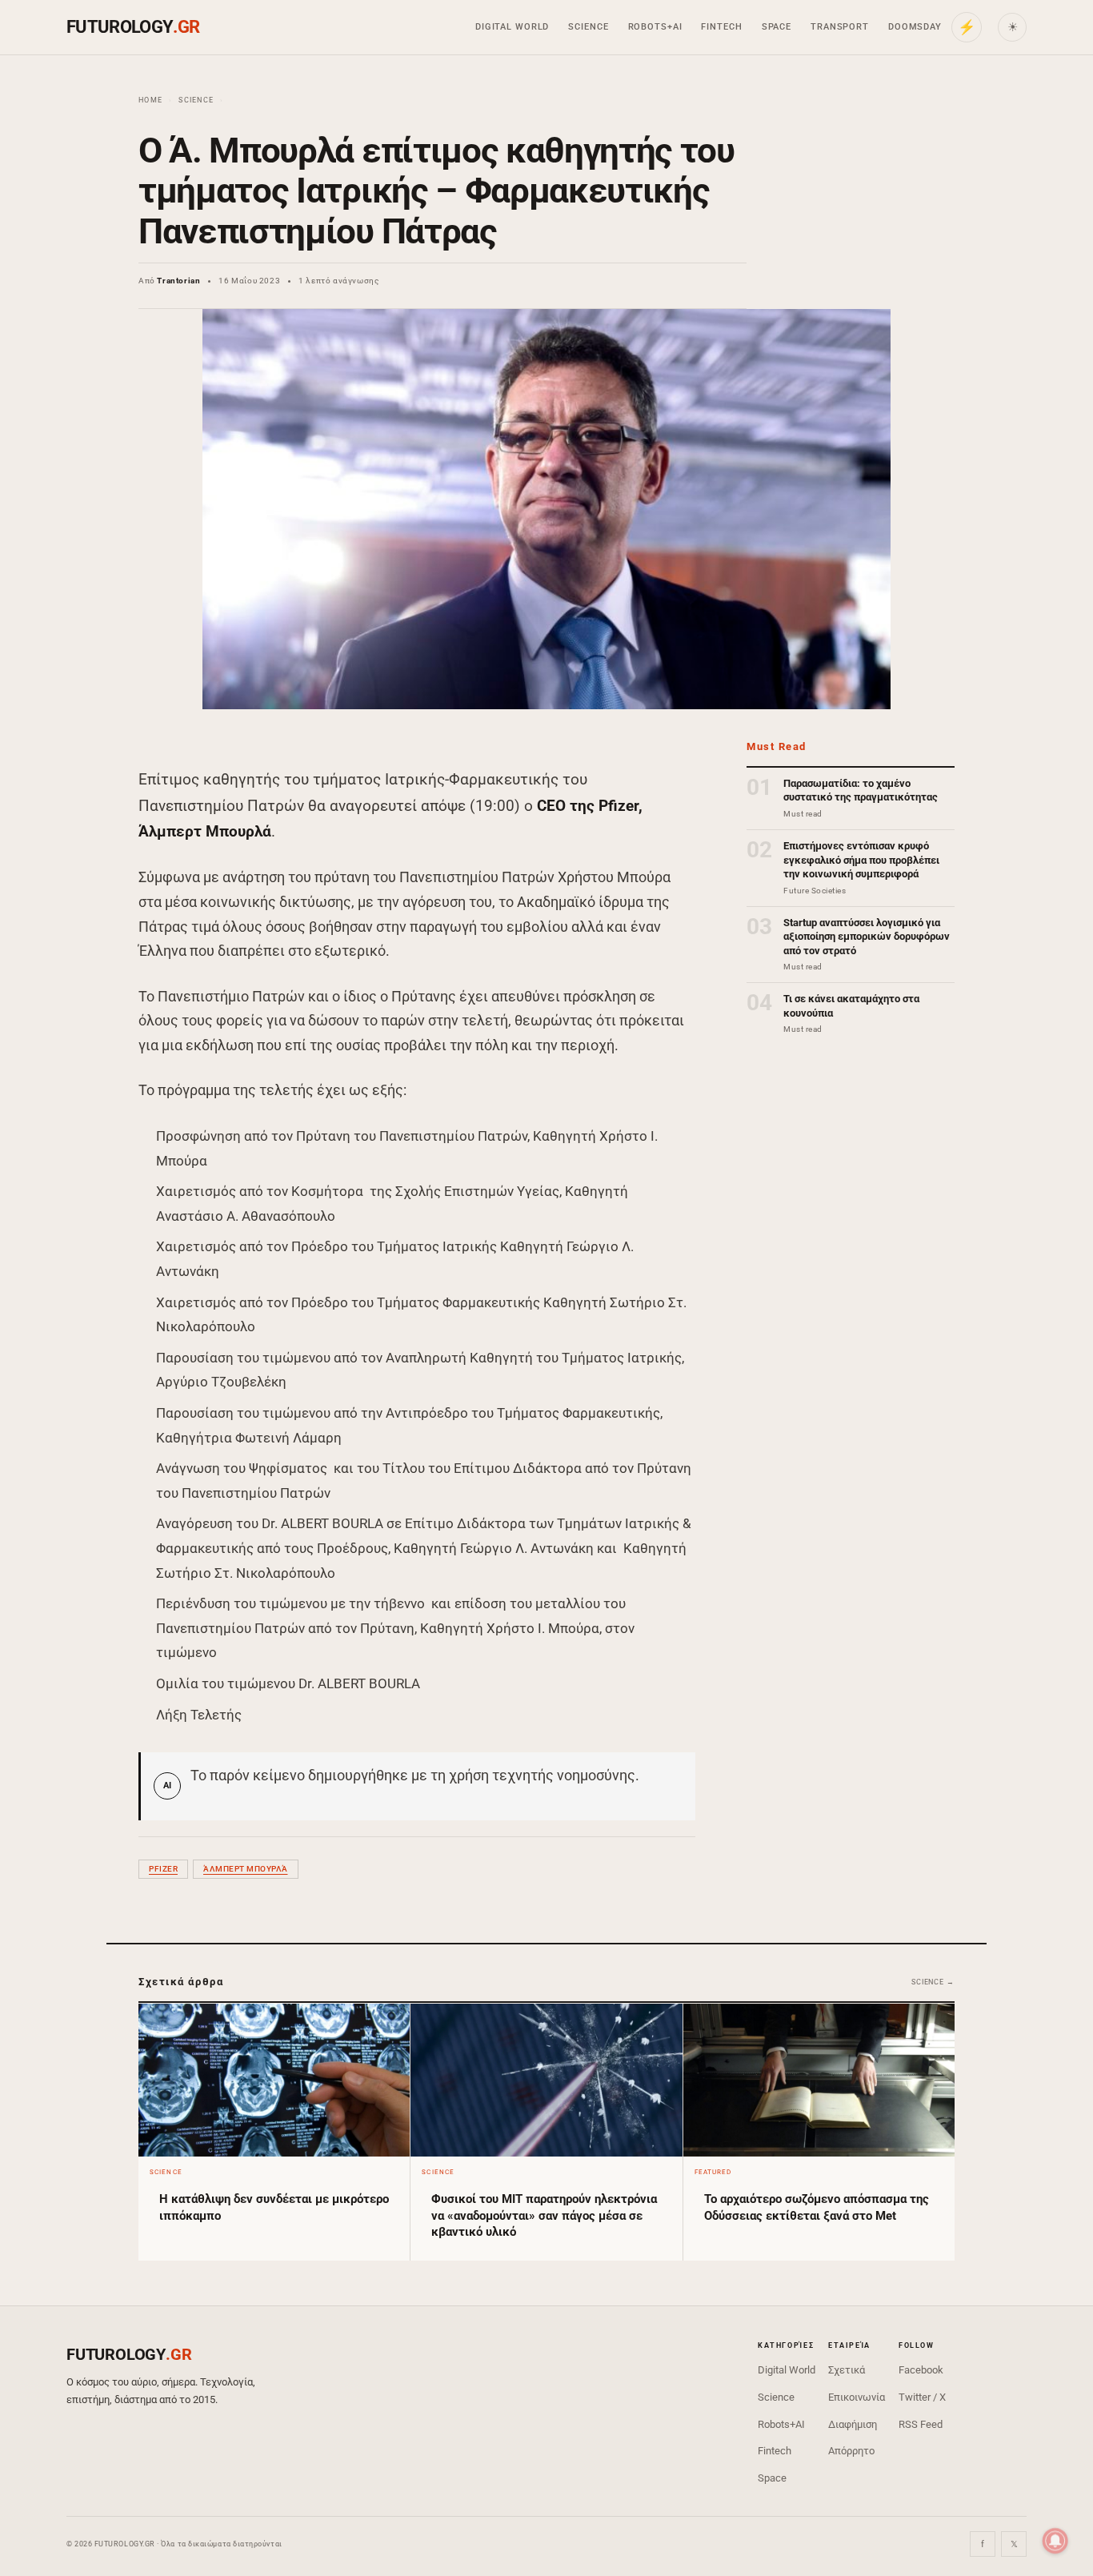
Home (150, 100)
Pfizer (163, 1869)
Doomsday (915, 27)
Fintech (721, 27)
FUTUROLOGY (133, 27)
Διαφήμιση (853, 2424)
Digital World (512, 27)
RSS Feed (921, 2424)
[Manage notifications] (1055, 2541)
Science (588, 27)
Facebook (921, 2370)
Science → (933, 1982)
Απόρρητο (851, 2451)
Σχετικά (847, 2370)
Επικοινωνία (857, 2397)
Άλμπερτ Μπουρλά (246, 1869)
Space (777, 27)
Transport (840, 27)
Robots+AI (655, 27)
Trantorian (178, 281)
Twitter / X (922, 2397)
